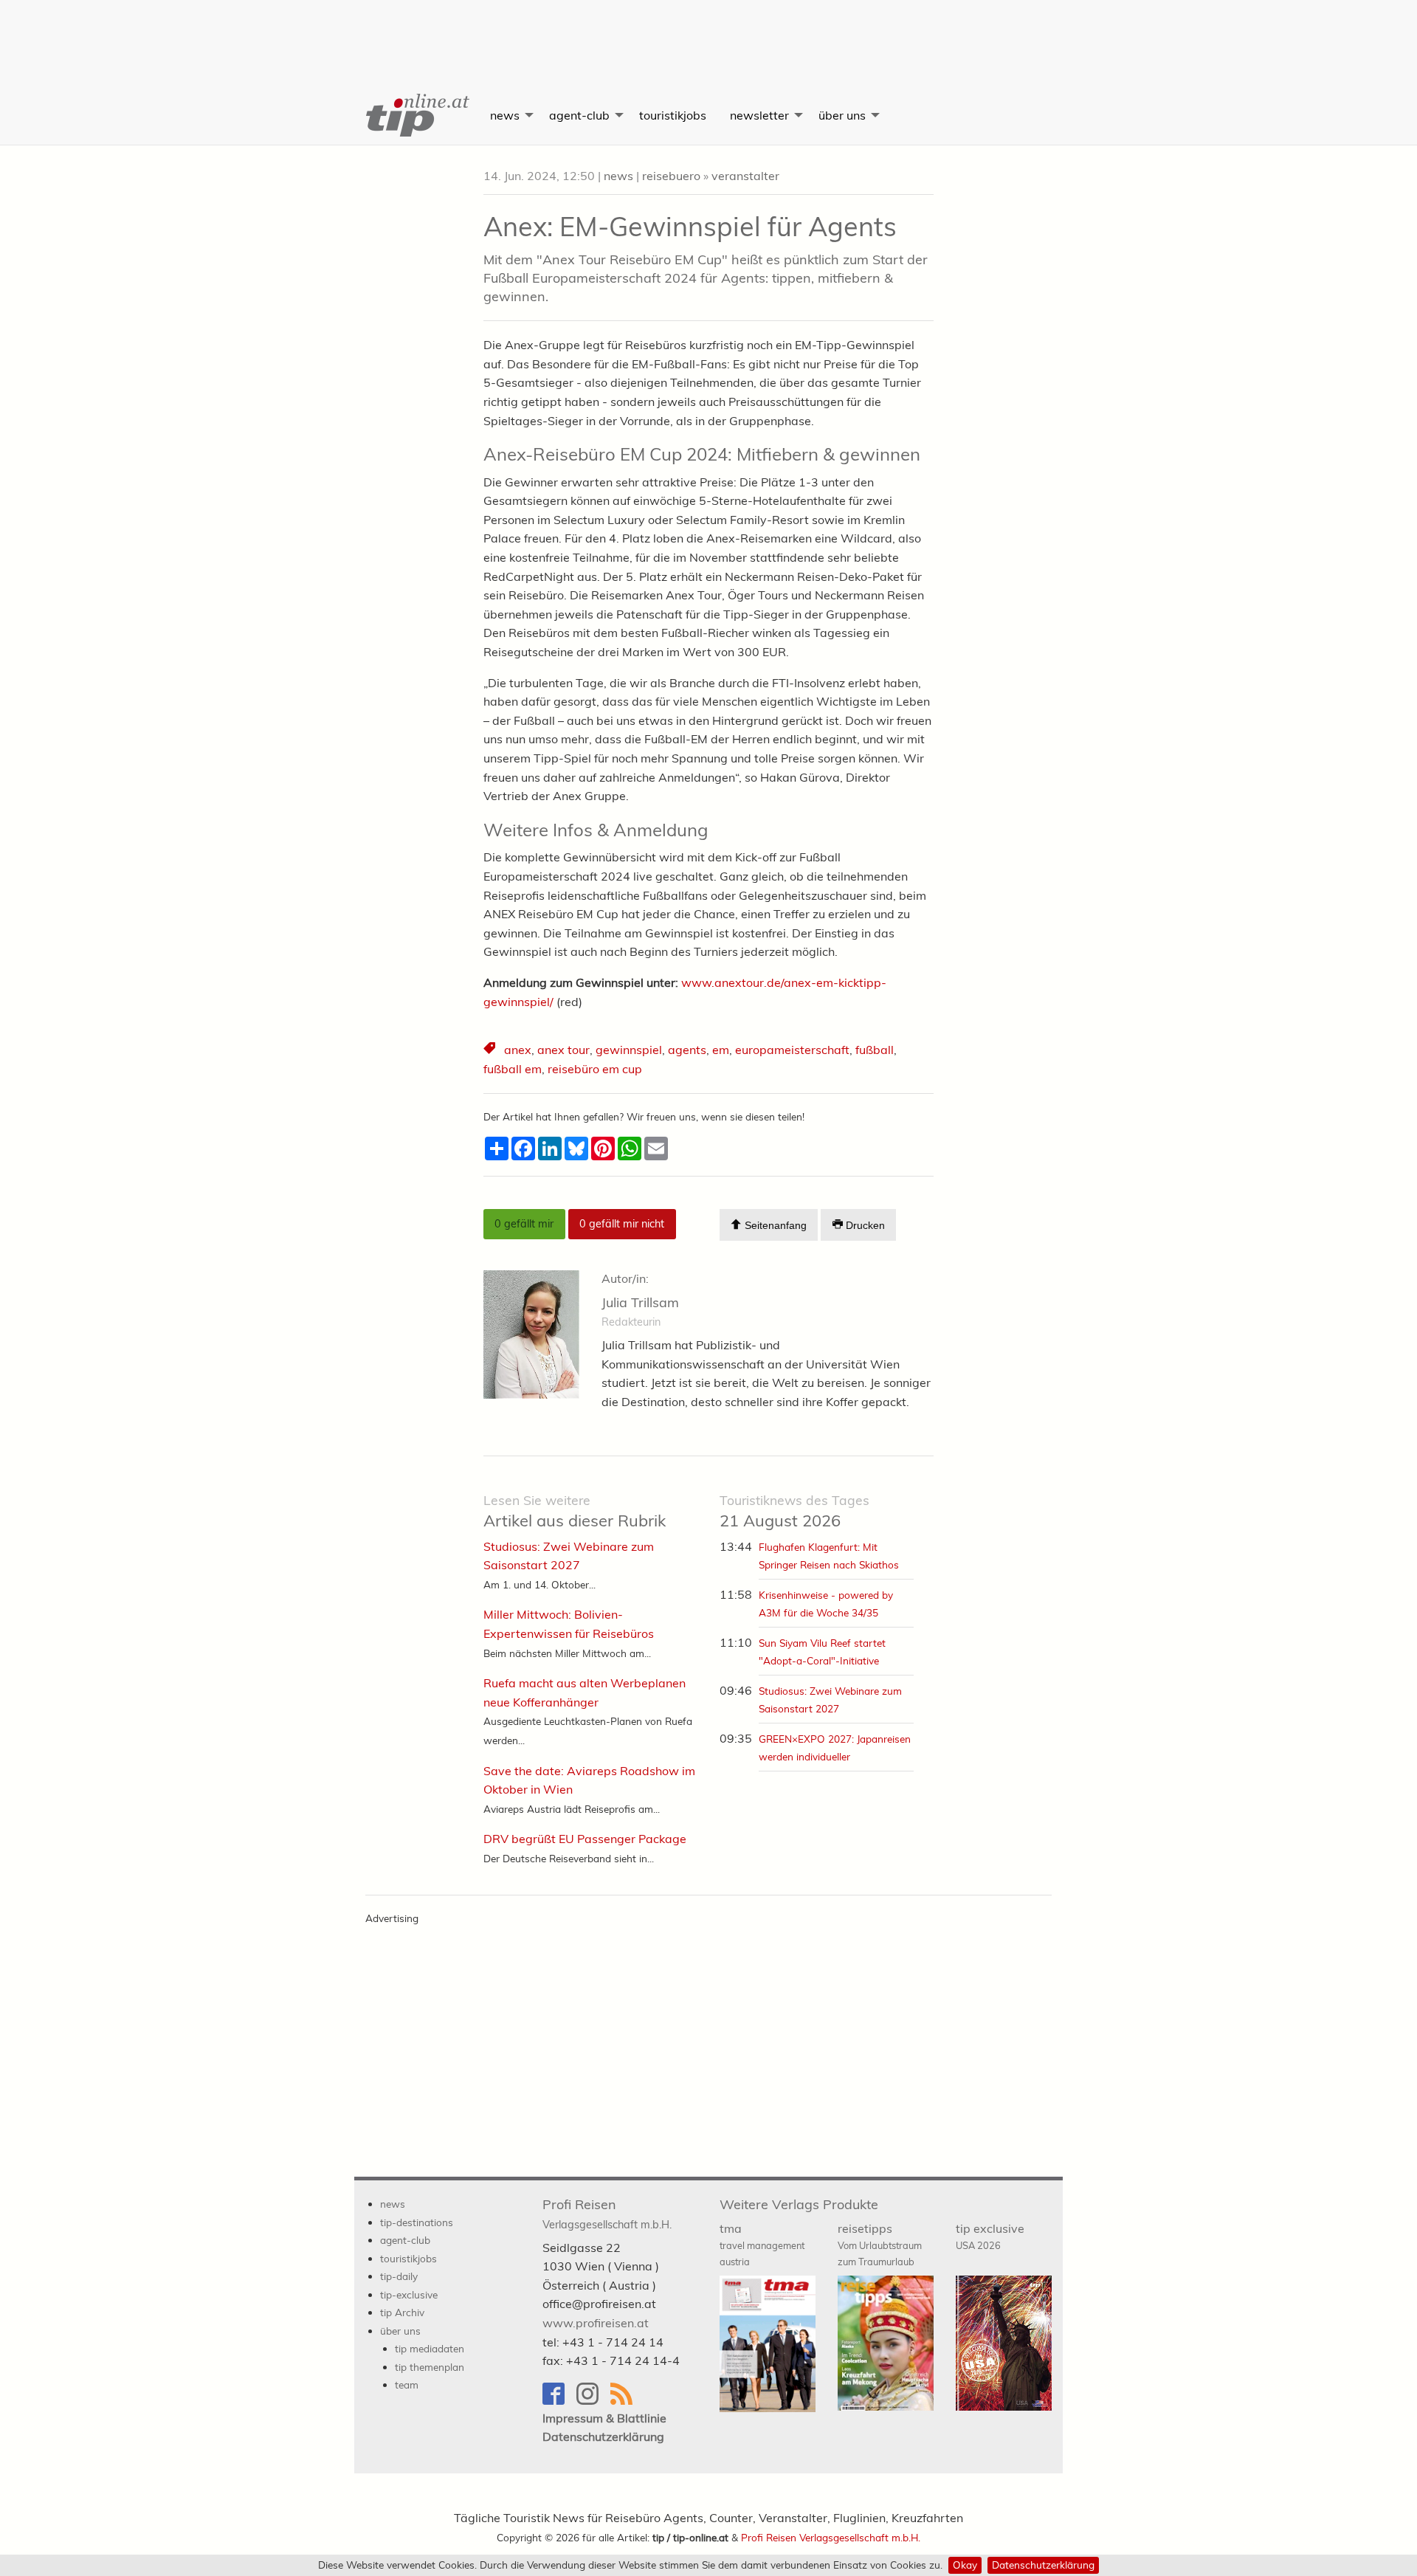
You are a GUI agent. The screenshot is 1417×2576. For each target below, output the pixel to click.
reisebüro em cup (595, 1069)
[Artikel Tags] (491, 1050)
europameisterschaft (792, 1050)
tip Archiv (402, 2312)
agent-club (579, 115)
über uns (842, 115)
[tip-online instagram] (593, 2401)
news (505, 115)
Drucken (864, 1226)
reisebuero (671, 176)
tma (762, 2245)
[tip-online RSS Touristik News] (626, 2401)
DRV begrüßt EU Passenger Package (585, 1839)
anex (518, 1050)
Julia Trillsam (640, 1302)
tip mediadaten (430, 2348)
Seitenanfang (774, 1226)
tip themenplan (430, 2367)
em (721, 1050)
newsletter (759, 115)
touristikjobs (673, 115)
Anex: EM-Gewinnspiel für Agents (690, 226)
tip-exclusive (409, 2294)
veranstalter (745, 176)
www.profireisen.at (596, 2323)
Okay (965, 2565)
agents (687, 1050)
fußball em (513, 1069)
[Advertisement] (708, 33)
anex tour (563, 1050)
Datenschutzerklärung (1043, 2565)
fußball (875, 1050)
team (407, 2384)
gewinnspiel (629, 1050)
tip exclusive (990, 2236)
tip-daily (399, 2276)
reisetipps (880, 2245)
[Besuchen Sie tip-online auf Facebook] (559, 2401)
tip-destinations (417, 2222)
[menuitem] (416, 115)
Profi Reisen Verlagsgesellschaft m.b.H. (831, 2537)
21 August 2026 (794, 1511)
